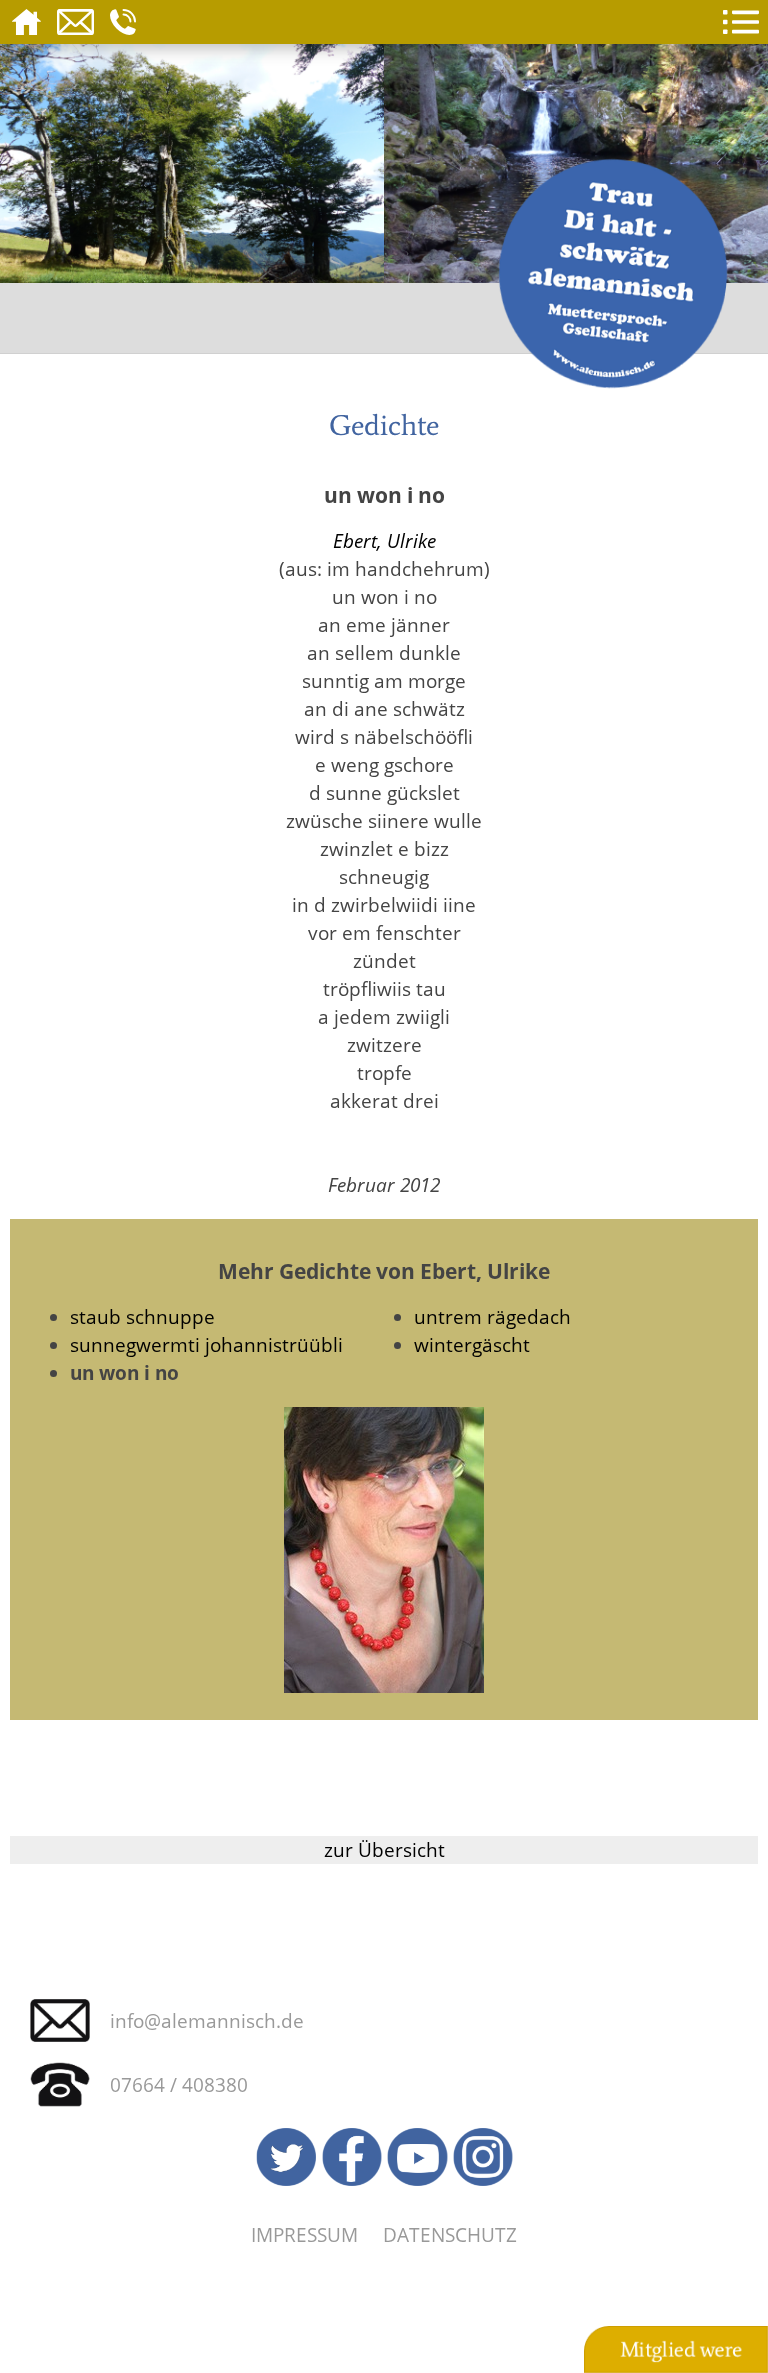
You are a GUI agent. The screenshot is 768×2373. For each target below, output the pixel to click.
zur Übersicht (384, 1849)
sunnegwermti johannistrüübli (206, 1344)
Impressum (304, 2234)
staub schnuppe (142, 1316)
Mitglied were (681, 2350)
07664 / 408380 (179, 2084)
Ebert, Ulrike (384, 540)
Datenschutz (450, 2234)
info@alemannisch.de (207, 2020)
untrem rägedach (492, 1316)
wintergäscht (472, 1344)
